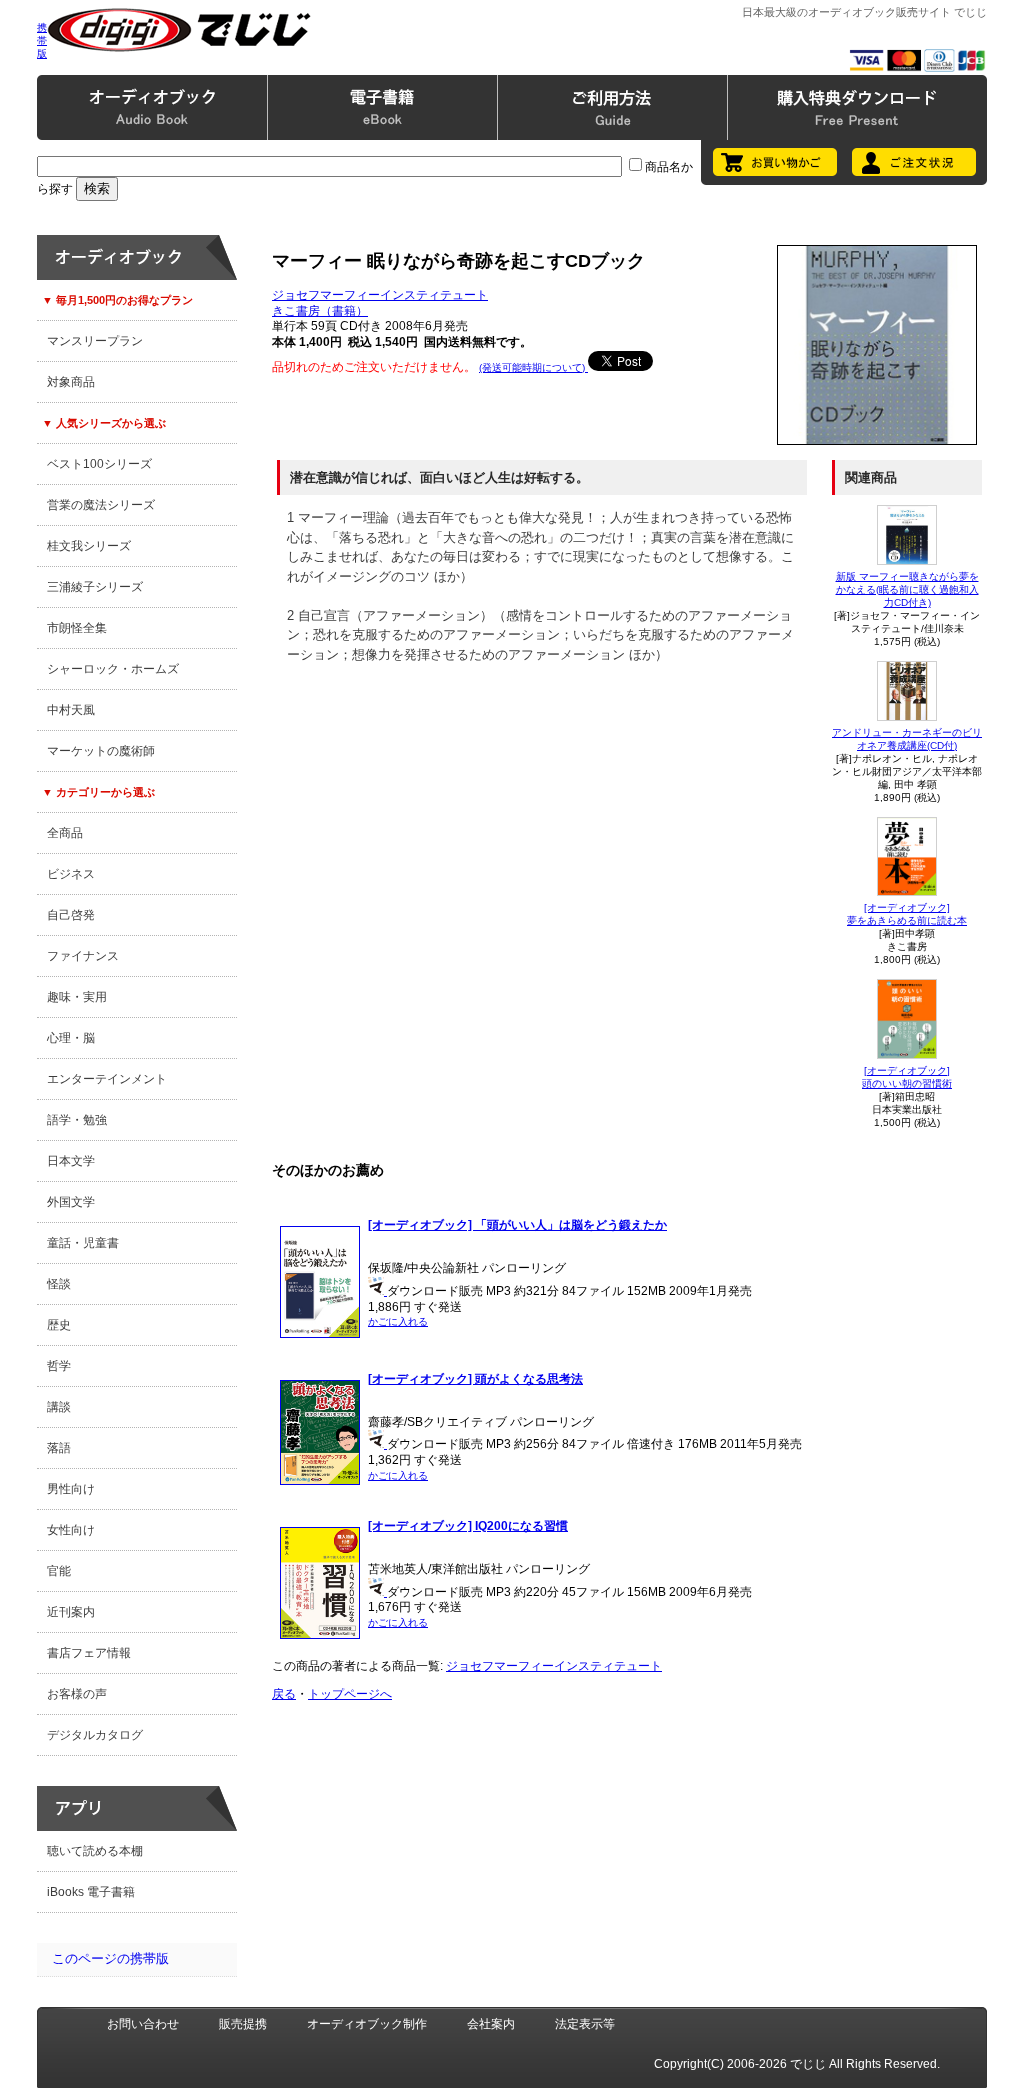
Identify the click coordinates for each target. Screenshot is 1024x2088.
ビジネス (71, 874)
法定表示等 (585, 2024)
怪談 (59, 1284)
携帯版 (42, 40)
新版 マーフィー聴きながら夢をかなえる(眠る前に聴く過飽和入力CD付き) (907, 589)
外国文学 (71, 1202)
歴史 (59, 1325)
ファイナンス (83, 956)
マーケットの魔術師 (101, 751)
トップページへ (350, 1694)
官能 (59, 1571)
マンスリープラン (95, 341)
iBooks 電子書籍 (91, 1892)
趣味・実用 (77, 997)
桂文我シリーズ (89, 546)
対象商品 (71, 382)
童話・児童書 (83, 1243)
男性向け (71, 1489)
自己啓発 (71, 915)
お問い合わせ (143, 2024)
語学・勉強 (77, 1120)
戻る (284, 1694)
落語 (59, 1448)
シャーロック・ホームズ (113, 669)
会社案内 (491, 2024)
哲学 (59, 1366)
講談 (59, 1407)
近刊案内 (71, 1612)
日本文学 (71, 1161)
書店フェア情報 (89, 1653)
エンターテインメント (107, 1079)
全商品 (65, 833)
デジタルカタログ (95, 1735)
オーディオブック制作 (367, 2024)
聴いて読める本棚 (95, 1851)
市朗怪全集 (77, 628)
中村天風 (71, 710)
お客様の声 (77, 1694)
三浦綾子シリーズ (95, 587)
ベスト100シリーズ (99, 464)
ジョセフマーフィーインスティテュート (380, 295)
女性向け (71, 1530)
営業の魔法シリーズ (101, 505)
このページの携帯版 (110, 1958)
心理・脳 (71, 1038)
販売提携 (243, 2024)
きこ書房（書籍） (320, 311)
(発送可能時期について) (533, 367)
